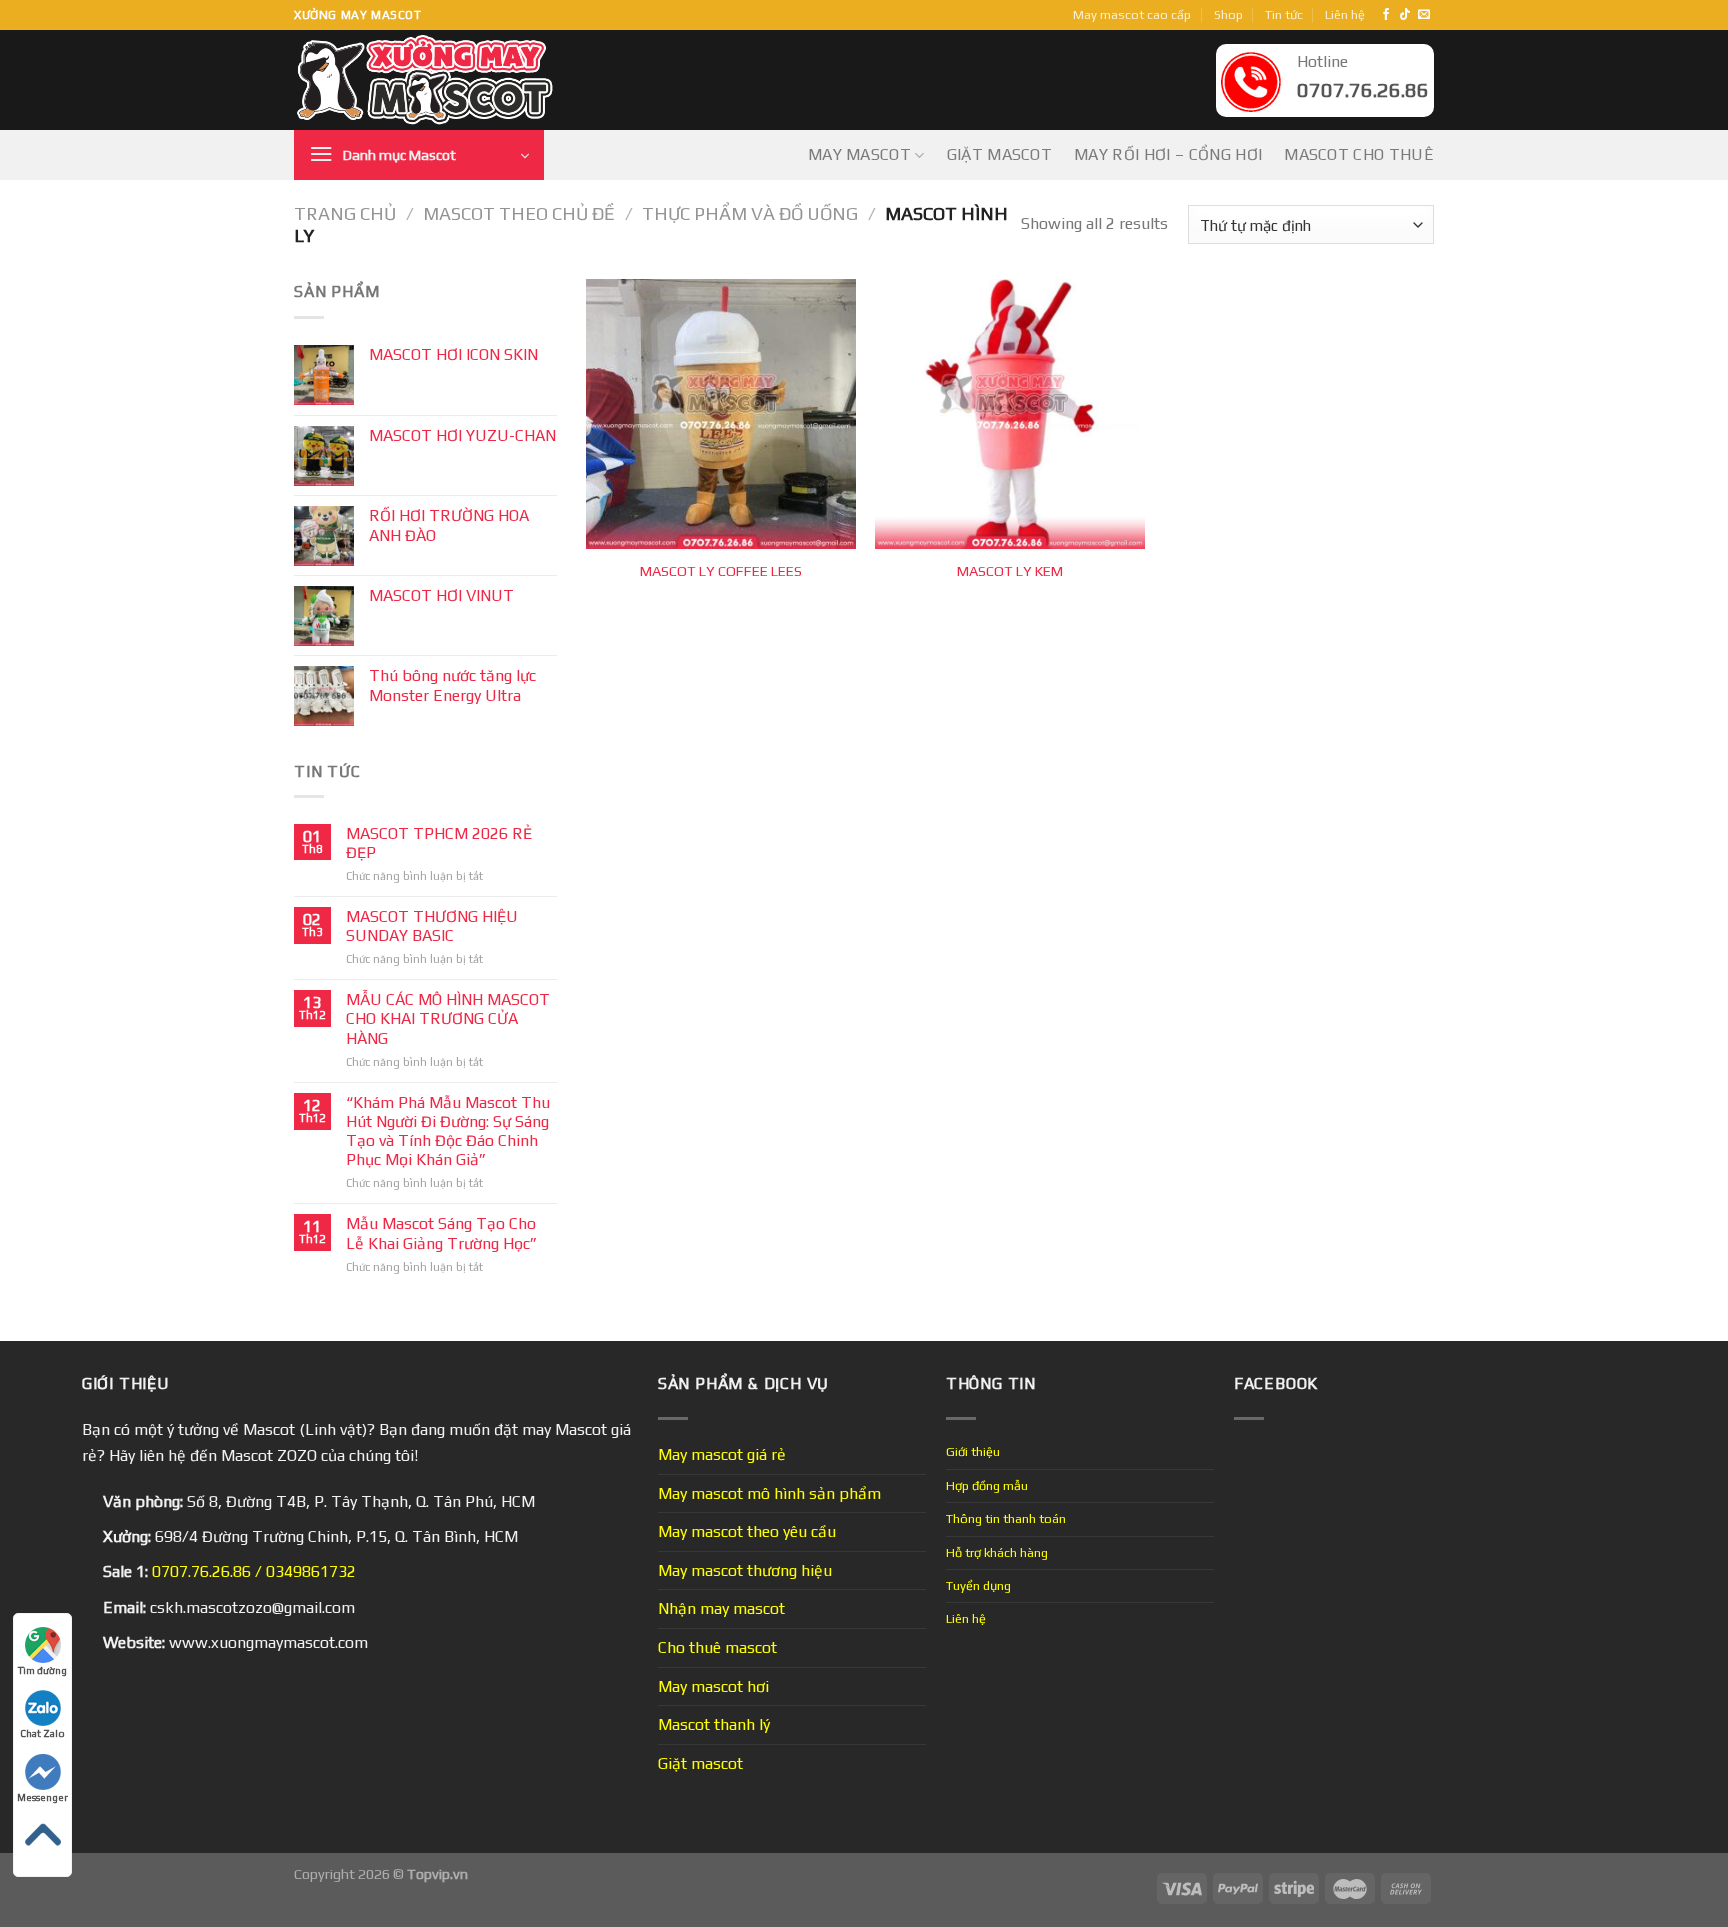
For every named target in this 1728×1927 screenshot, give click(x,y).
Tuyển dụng (978, 1585)
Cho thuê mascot (717, 1647)
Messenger (42, 1797)
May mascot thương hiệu (745, 1570)
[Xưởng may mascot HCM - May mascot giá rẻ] (426, 80)
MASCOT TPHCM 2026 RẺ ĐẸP (439, 843)
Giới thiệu (973, 1451)
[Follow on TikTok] (1405, 15)
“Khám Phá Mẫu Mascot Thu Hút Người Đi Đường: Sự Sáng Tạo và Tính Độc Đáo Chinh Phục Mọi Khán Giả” (448, 1131)
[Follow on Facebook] (1386, 15)
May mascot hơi (713, 1686)
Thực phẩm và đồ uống (750, 213)
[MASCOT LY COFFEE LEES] (721, 414)
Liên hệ (1345, 14)
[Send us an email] (1424, 15)
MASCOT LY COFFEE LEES (721, 571)
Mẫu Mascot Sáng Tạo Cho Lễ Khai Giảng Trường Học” (441, 1233)
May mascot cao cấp (1132, 14)
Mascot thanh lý (714, 1724)
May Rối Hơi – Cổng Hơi (1168, 154)
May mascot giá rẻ (722, 1454)
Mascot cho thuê (1359, 154)
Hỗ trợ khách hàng (997, 1552)
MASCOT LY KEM (1010, 571)
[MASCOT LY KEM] (1010, 414)
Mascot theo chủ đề (519, 213)
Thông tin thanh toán (1006, 1518)
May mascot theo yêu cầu (747, 1531)
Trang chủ (345, 213)
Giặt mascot (1000, 154)
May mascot (859, 154)
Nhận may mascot (721, 1608)
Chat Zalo (42, 1733)
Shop (1228, 14)
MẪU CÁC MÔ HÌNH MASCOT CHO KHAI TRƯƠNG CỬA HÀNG (448, 1018)
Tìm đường (42, 1670)
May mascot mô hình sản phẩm (769, 1493)
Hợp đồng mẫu (987, 1485)
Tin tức (1284, 14)
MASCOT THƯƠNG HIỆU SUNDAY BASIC (432, 926)
